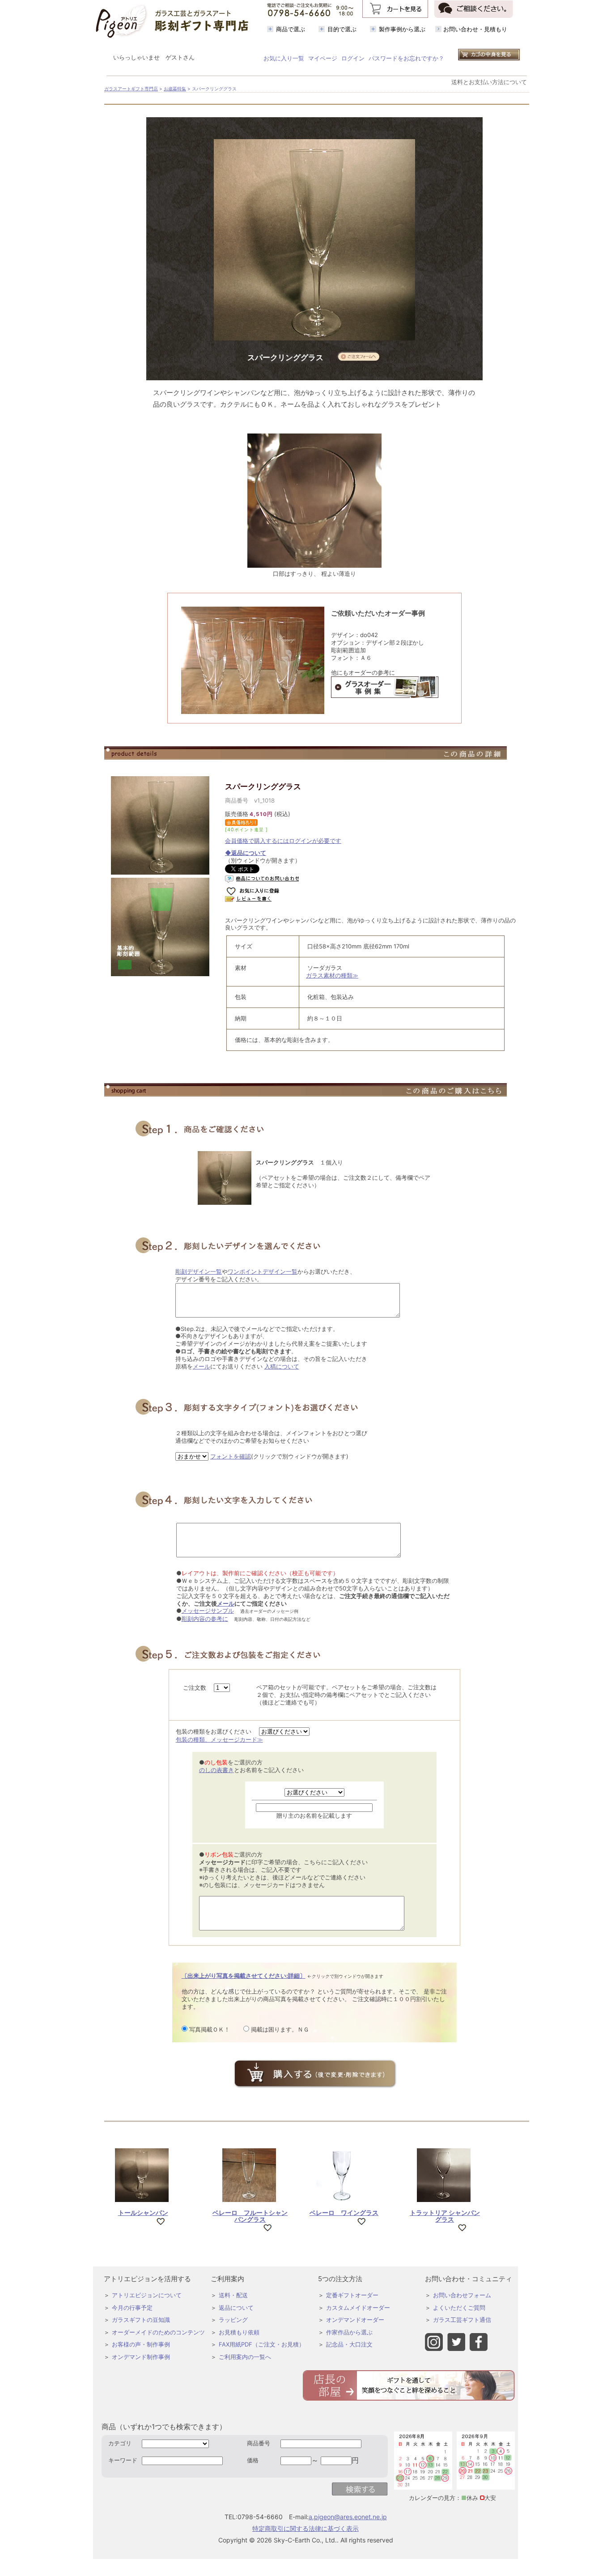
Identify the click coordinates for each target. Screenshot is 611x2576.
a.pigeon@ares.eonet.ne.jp (348, 2517)
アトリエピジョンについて (147, 2295)
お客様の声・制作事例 (141, 2344)
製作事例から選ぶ (402, 29)
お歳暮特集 (175, 89)
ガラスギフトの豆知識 (141, 2320)
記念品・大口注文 (349, 2344)
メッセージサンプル (208, 1611)
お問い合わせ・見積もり (475, 29)
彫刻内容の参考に (205, 1619)
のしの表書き (216, 1770)
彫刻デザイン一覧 (199, 1271)
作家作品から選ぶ (349, 2332)
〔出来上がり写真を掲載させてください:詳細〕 (244, 1976)
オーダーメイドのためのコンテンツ (158, 2332)
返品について (236, 2308)
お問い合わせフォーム (462, 2295)
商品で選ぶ (291, 29)
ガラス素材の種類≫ (332, 975)
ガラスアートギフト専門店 (131, 89)
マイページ (323, 58)
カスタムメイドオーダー (358, 2308)
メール (202, 1366)
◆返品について (246, 853)
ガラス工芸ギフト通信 (462, 2320)
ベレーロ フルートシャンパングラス (250, 2216)
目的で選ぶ (342, 29)
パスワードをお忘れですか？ (406, 58)
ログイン (353, 58)
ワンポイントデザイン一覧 (263, 1271)
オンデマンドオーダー (355, 2320)
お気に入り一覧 (284, 58)
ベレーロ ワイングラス (344, 2213)
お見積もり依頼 (239, 2332)
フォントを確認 (231, 1456)
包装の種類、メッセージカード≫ (219, 1739)
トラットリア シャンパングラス (445, 2216)
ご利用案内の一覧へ (245, 2357)
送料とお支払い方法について (489, 82)
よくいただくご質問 (459, 2308)
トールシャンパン (143, 2213)
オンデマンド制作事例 (141, 2357)
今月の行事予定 (132, 2308)
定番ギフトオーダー (352, 2295)
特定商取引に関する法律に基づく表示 (305, 2528)
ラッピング (233, 2320)
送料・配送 (233, 2295)
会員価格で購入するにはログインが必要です (283, 841)
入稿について (282, 1366)
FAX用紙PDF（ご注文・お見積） (262, 2344)
